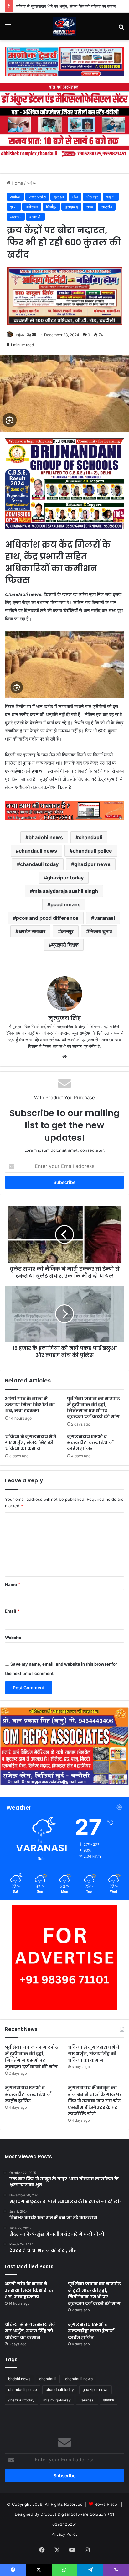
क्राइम (59, 197)
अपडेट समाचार (32, 931)
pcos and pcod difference (47, 918)
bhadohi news (46, 837)
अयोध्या (32, 183)
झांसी (14, 207)
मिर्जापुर (51, 207)
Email (12, 1611)
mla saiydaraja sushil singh (65, 891)
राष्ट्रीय (107, 207)
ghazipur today (65, 878)
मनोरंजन (32, 207)
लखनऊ (109, 2400)
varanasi (105, 918)
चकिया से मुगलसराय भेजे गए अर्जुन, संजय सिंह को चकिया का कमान (66, 6)
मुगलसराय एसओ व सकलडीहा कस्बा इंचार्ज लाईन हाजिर (90, 1442)
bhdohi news (19, 2379)
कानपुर (67, 931)
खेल (75, 197)
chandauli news (38, 851)
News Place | (107, 2504)
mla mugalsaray (57, 2400)
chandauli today (39, 864)
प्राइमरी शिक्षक (65, 945)
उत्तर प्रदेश (37, 197)
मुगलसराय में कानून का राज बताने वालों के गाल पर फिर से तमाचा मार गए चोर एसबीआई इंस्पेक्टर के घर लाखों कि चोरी (95, 2101)
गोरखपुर (92, 197)
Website (13, 1638)
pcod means (65, 904)
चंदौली (111, 197)
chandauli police (92, 851)
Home (17, 183)
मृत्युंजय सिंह (23, 335)
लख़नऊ (16, 217)
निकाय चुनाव (101, 931)
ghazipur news (92, 864)
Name (13, 1584)
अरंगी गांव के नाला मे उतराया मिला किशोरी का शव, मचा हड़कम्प (30, 1405)
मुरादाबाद (71, 207)
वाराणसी (35, 217)
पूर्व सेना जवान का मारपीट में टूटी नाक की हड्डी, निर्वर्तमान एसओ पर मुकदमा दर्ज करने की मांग (94, 1408)
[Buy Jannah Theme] (64, 61)
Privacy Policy (64, 2534)
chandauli (90, 837)
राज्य (90, 207)
